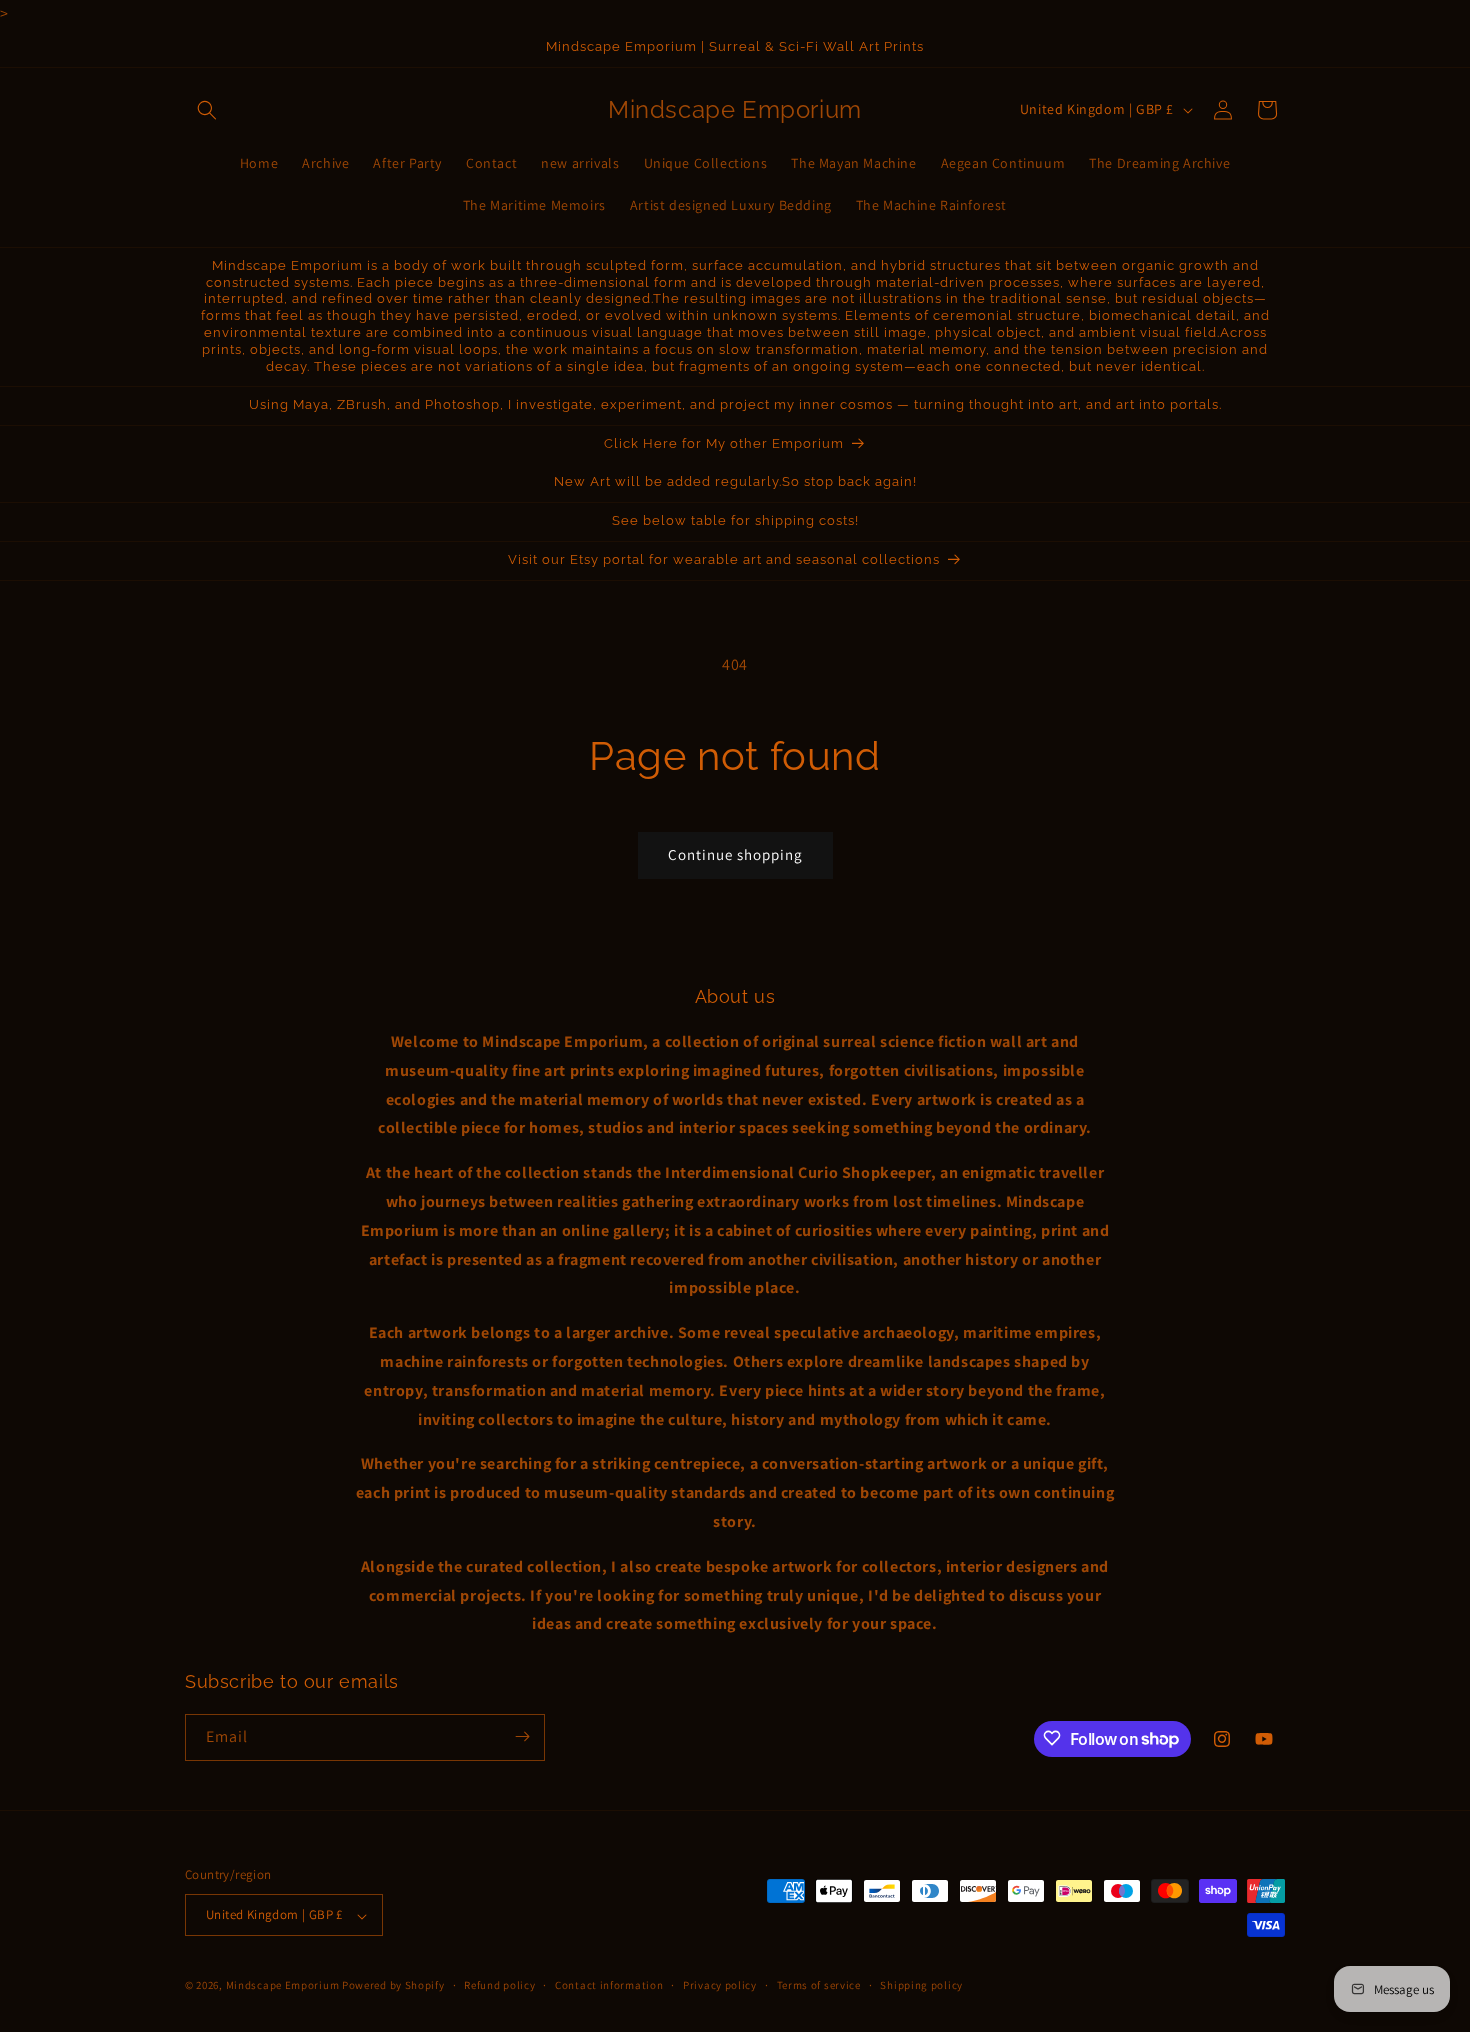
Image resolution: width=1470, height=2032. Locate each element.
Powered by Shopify (393, 1986)
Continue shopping (735, 854)
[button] (207, 110)
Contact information (609, 1985)
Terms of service (819, 1985)
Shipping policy (921, 1985)
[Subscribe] (522, 1736)
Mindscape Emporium (283, 1986)
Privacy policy (720, 1985)
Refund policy (499, 1985)
